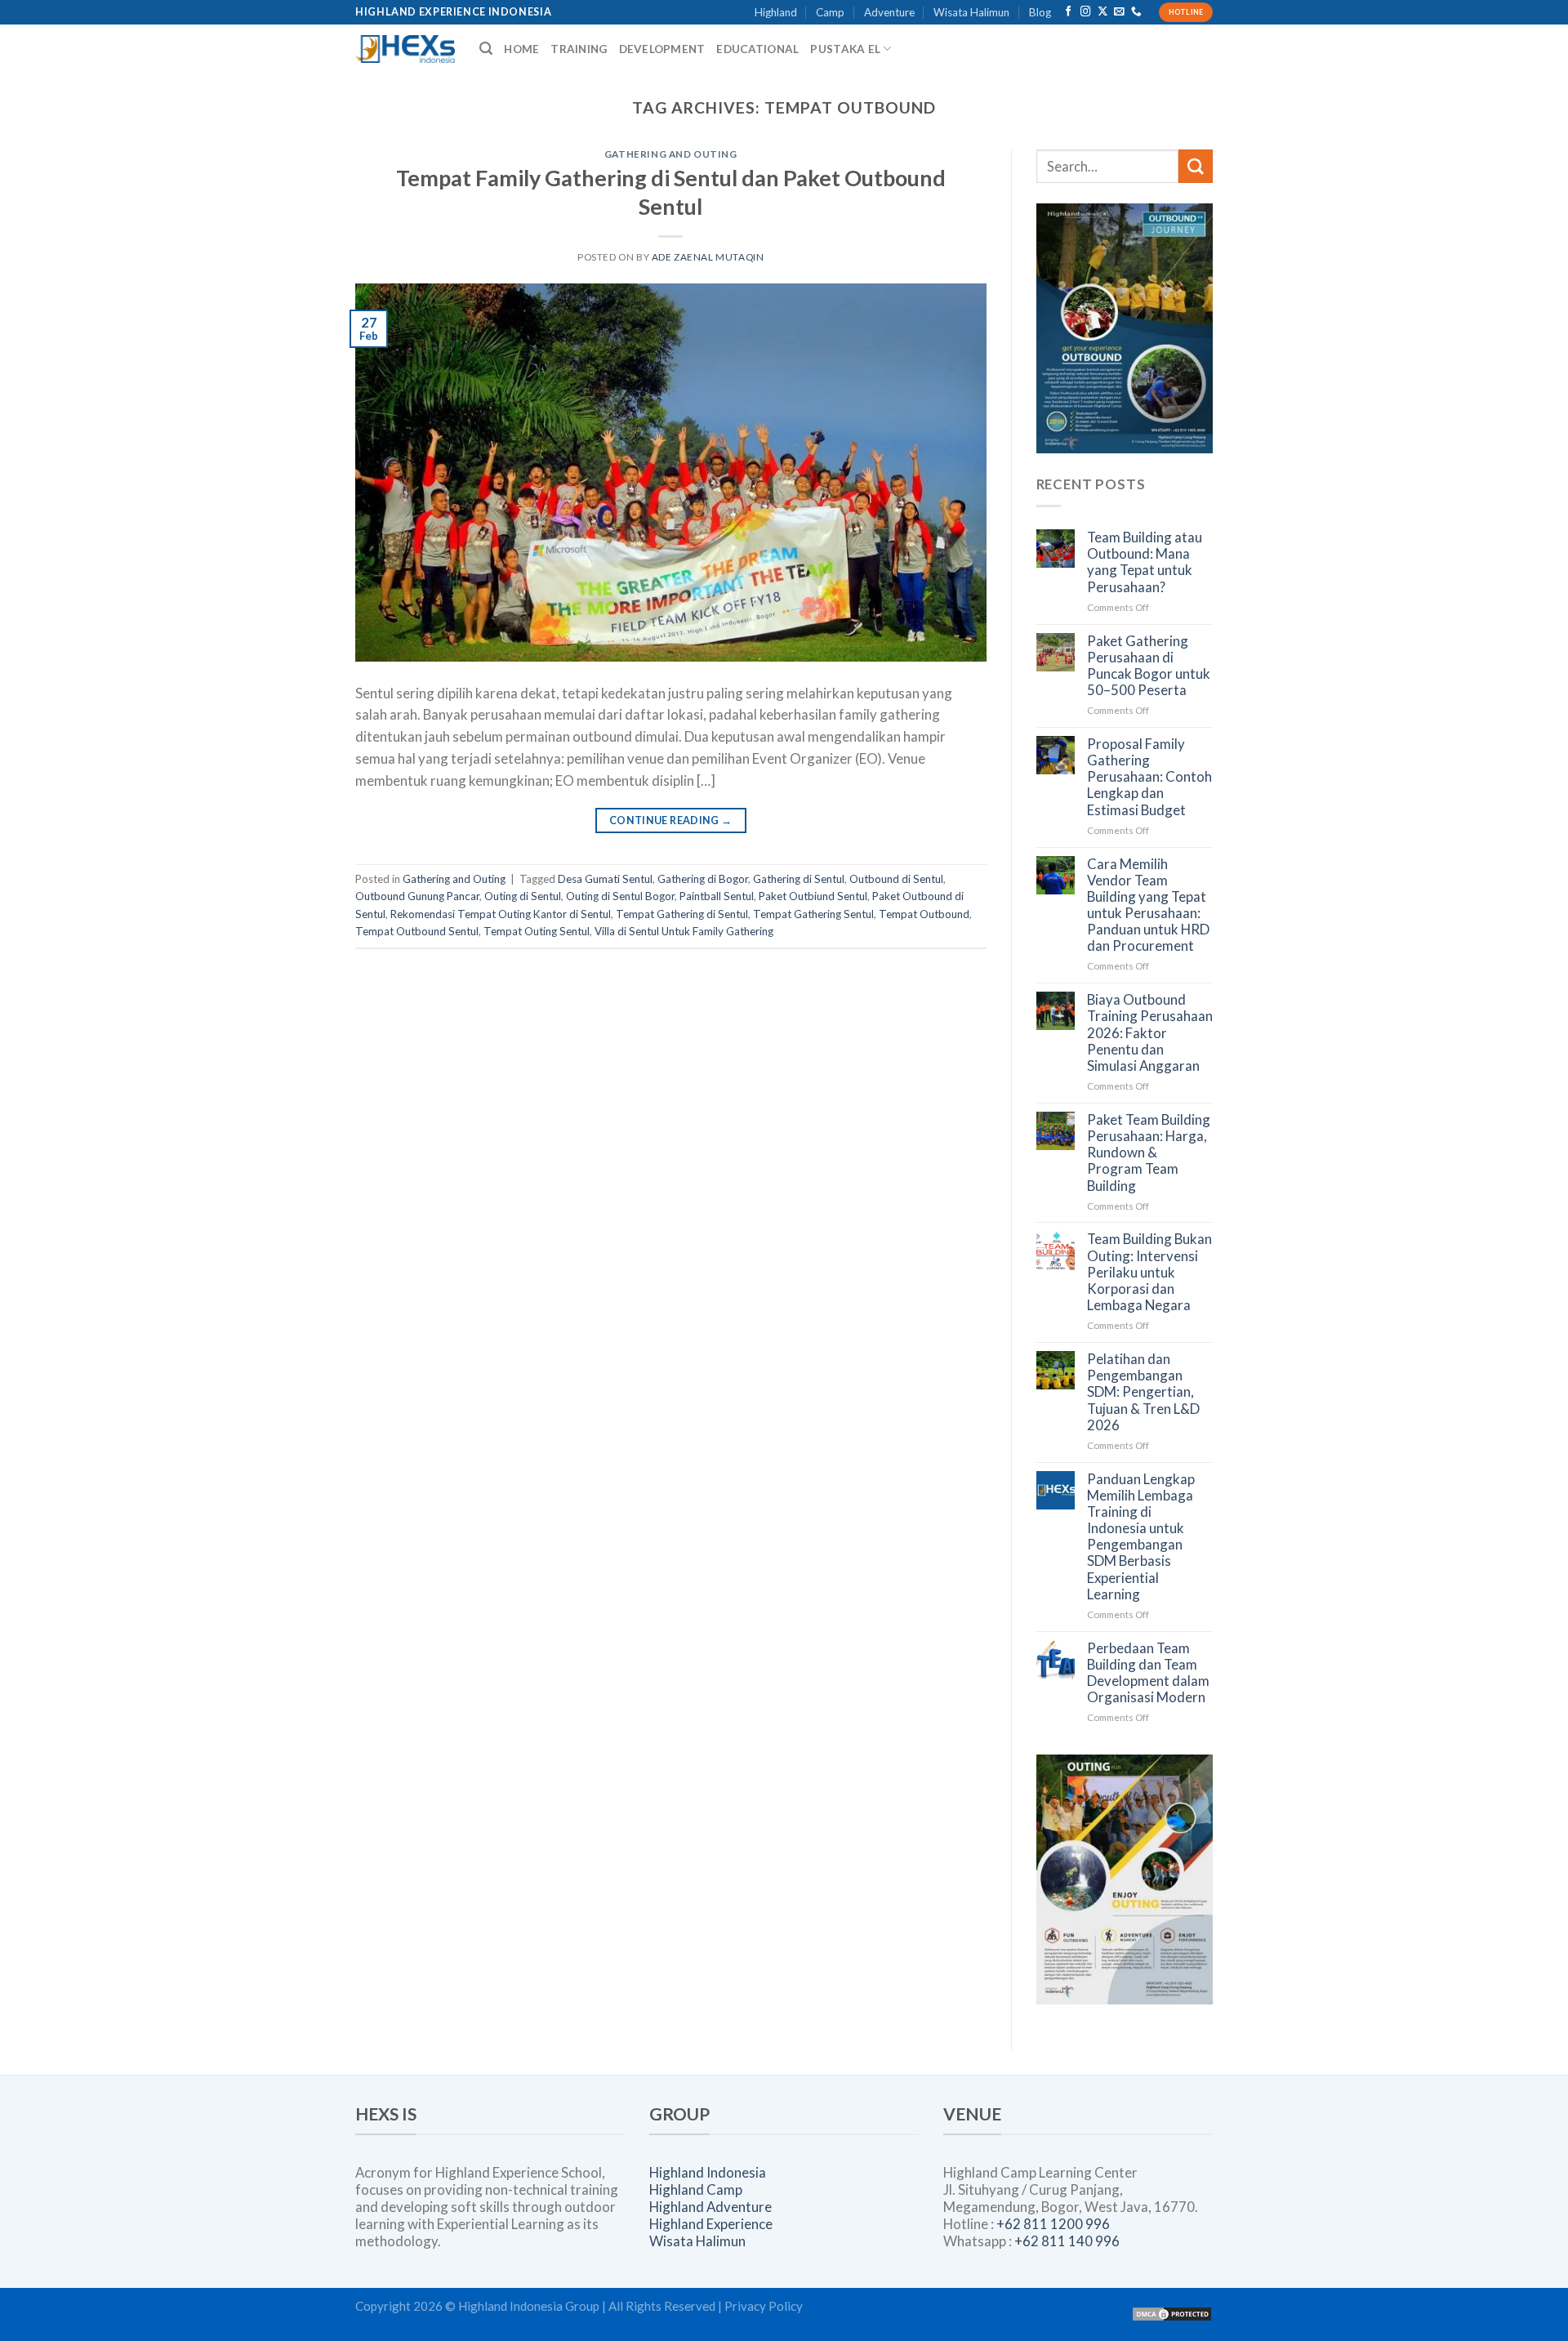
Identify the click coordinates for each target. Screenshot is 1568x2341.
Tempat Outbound (924, 914)
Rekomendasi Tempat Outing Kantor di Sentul (501, 914)
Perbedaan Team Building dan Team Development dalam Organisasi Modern (1148, 1673)
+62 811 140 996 (1067, 2241)
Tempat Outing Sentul (537, 931)
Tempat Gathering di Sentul (682, 914)
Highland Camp (696, 2189)
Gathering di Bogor (703, 879)
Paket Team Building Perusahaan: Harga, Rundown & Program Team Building (1149, 1153)
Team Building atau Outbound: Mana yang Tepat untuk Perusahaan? (1145, 562)
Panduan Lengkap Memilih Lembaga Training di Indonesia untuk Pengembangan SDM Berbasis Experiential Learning (1141, 1537)
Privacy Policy (764, 2306)
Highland (776, 12)
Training (579, 49)
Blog (1040, 12)
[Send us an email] (1119, 12)
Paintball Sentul (717, 896)
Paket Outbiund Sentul (813, 896)
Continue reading (671, 820)
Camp (830, 12)
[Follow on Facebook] (1069, 12)
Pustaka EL (845, 49)
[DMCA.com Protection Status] (1172, 2312)
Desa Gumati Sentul (605, 879)
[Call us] (1136, 12)
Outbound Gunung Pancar (417, 896)
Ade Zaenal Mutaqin (708, 257)
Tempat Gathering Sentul (813, 914)
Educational (757, 49)
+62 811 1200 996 (1053, 2224)
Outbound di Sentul (896, 879)
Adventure (889, 12)
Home (521, 49)
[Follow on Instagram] (1086, 12)
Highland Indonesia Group (529, 2306)
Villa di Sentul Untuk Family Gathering (684, 931)
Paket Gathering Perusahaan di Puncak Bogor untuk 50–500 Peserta (1149, 666)
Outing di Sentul (523, 896)
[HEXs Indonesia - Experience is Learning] (405, 49)
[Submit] (1196, 166)
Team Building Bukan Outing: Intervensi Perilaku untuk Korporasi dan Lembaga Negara (1149, 1272)
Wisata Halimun (971, 12)
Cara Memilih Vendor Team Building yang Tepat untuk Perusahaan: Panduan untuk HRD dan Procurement (1148, 905)
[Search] (486, 49)
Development (662, 49)
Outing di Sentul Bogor (620, 896)
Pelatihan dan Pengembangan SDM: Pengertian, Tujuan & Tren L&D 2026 (1143, 1392)
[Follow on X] (1103, 12)
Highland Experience (711, 2224)
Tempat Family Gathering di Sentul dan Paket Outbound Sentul (671, 192)
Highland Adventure (710, 2207)
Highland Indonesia (708, 2172)
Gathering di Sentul (799, 879)
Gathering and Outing (671, 154)
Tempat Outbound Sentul (417, 931)
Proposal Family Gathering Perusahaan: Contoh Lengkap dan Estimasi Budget (1149, 777)
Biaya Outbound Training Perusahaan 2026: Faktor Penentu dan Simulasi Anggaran (1150, 1033)
